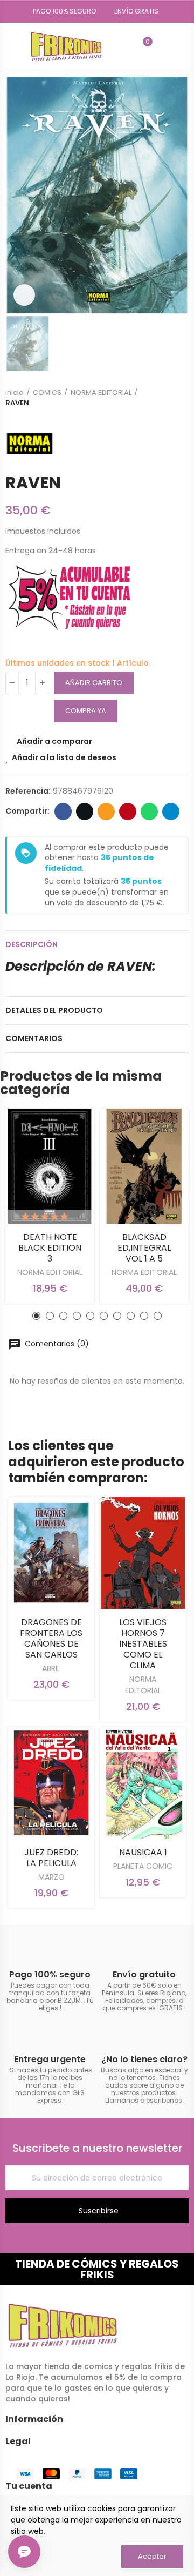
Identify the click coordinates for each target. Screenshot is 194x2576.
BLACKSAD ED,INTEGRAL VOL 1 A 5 (144, 1248)
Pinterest (128, 811)
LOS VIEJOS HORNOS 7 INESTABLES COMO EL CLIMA (143, 1644)
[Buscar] (124, 46)
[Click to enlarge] (24, 295)
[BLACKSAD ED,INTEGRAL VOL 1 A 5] (144, 1166)
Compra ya (86, 711)
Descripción (32, 944)
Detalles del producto (54, 1010)
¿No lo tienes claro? (144, 2059)
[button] (61, 11)
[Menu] (11, 46)
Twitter (85, 811)
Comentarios (34, 1038)
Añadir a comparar (54, 741)
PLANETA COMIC (143, 1866)
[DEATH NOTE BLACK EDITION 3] (50, 1166)
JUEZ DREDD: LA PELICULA (51, 1858)
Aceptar (152, 2556)
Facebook (63, 811)
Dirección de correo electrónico (106, 811)
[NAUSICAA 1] (143, 1783)
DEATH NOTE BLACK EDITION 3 (50, 1248)
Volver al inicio (167, 398)
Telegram (171, 811)
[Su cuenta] (163, 46)
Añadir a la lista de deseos (64, 757)
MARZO (51, 1877)
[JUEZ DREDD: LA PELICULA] (51, 1783)
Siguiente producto (181, 398)
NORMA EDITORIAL (50, 1272)
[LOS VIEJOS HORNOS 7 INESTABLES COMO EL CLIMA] (143, 1553)
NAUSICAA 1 (143, 1852)
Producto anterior (154, 398)
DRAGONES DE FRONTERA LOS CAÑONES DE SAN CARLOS (51, 1638)
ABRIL (51, 1668)
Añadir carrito (94, 683)
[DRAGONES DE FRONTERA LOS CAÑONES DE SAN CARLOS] (51, 1553)
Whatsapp (149, 811)
